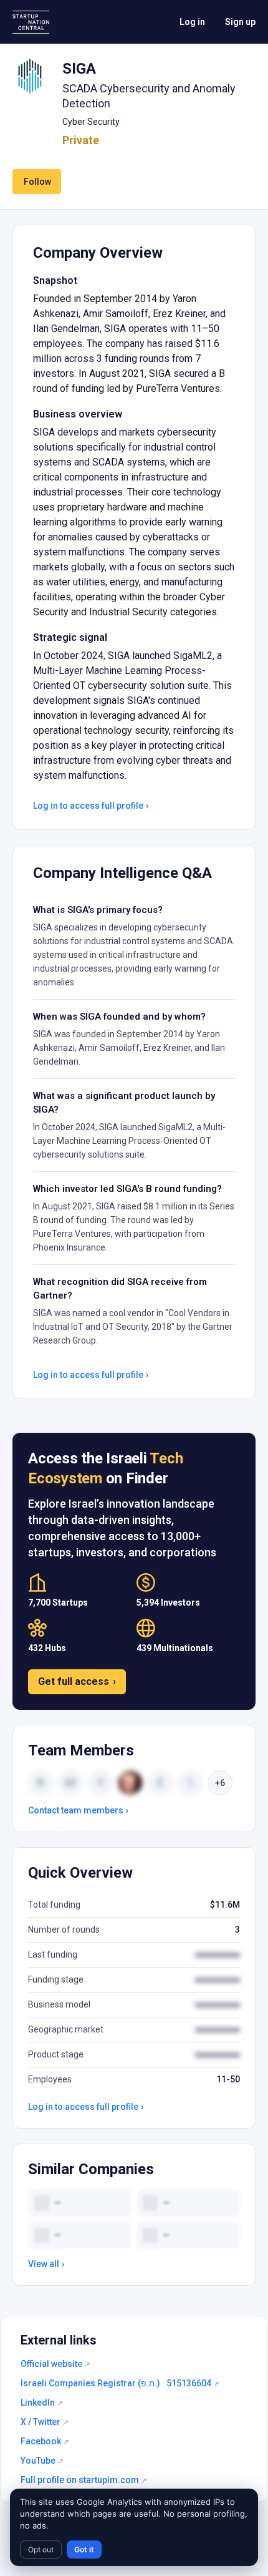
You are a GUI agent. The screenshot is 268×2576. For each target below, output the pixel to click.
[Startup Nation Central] (31, 22)
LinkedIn (42, 2403)
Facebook (45, 2441)
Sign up (240, 22)
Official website (55, 2364)
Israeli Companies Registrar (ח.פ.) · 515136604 (120, 2383)
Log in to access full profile (91, 806)
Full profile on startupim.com (84, 2480)
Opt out (41, 2549)
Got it (84, 2549)
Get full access (77, 1681)
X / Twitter (45, 2422)
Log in (192, 22)
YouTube (42, 2461)
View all (46, 2264)
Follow (37, 182)
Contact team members (78, 1810)
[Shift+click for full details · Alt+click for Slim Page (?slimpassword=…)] (30, 76)
